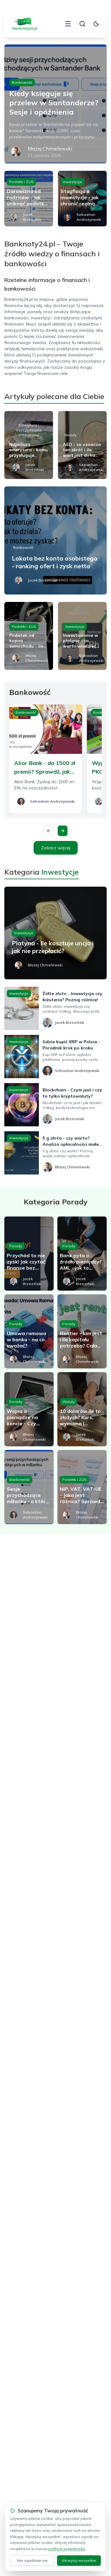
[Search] (82, 24)
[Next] (63, 831)
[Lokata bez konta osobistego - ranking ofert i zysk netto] (55, 540)
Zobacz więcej (56, 848)
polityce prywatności (67, 2549)
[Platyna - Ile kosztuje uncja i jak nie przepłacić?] (55, 933)
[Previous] (49, 831)
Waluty (70, 435)
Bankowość (22, 82)
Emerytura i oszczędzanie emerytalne (29, 430)
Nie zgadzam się (32, 2560)
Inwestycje (72, 182)
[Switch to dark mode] (96, 24)
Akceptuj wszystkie (79, 2560)
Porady (16, 1246)
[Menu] (68, 24)
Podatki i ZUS (21, 182)
